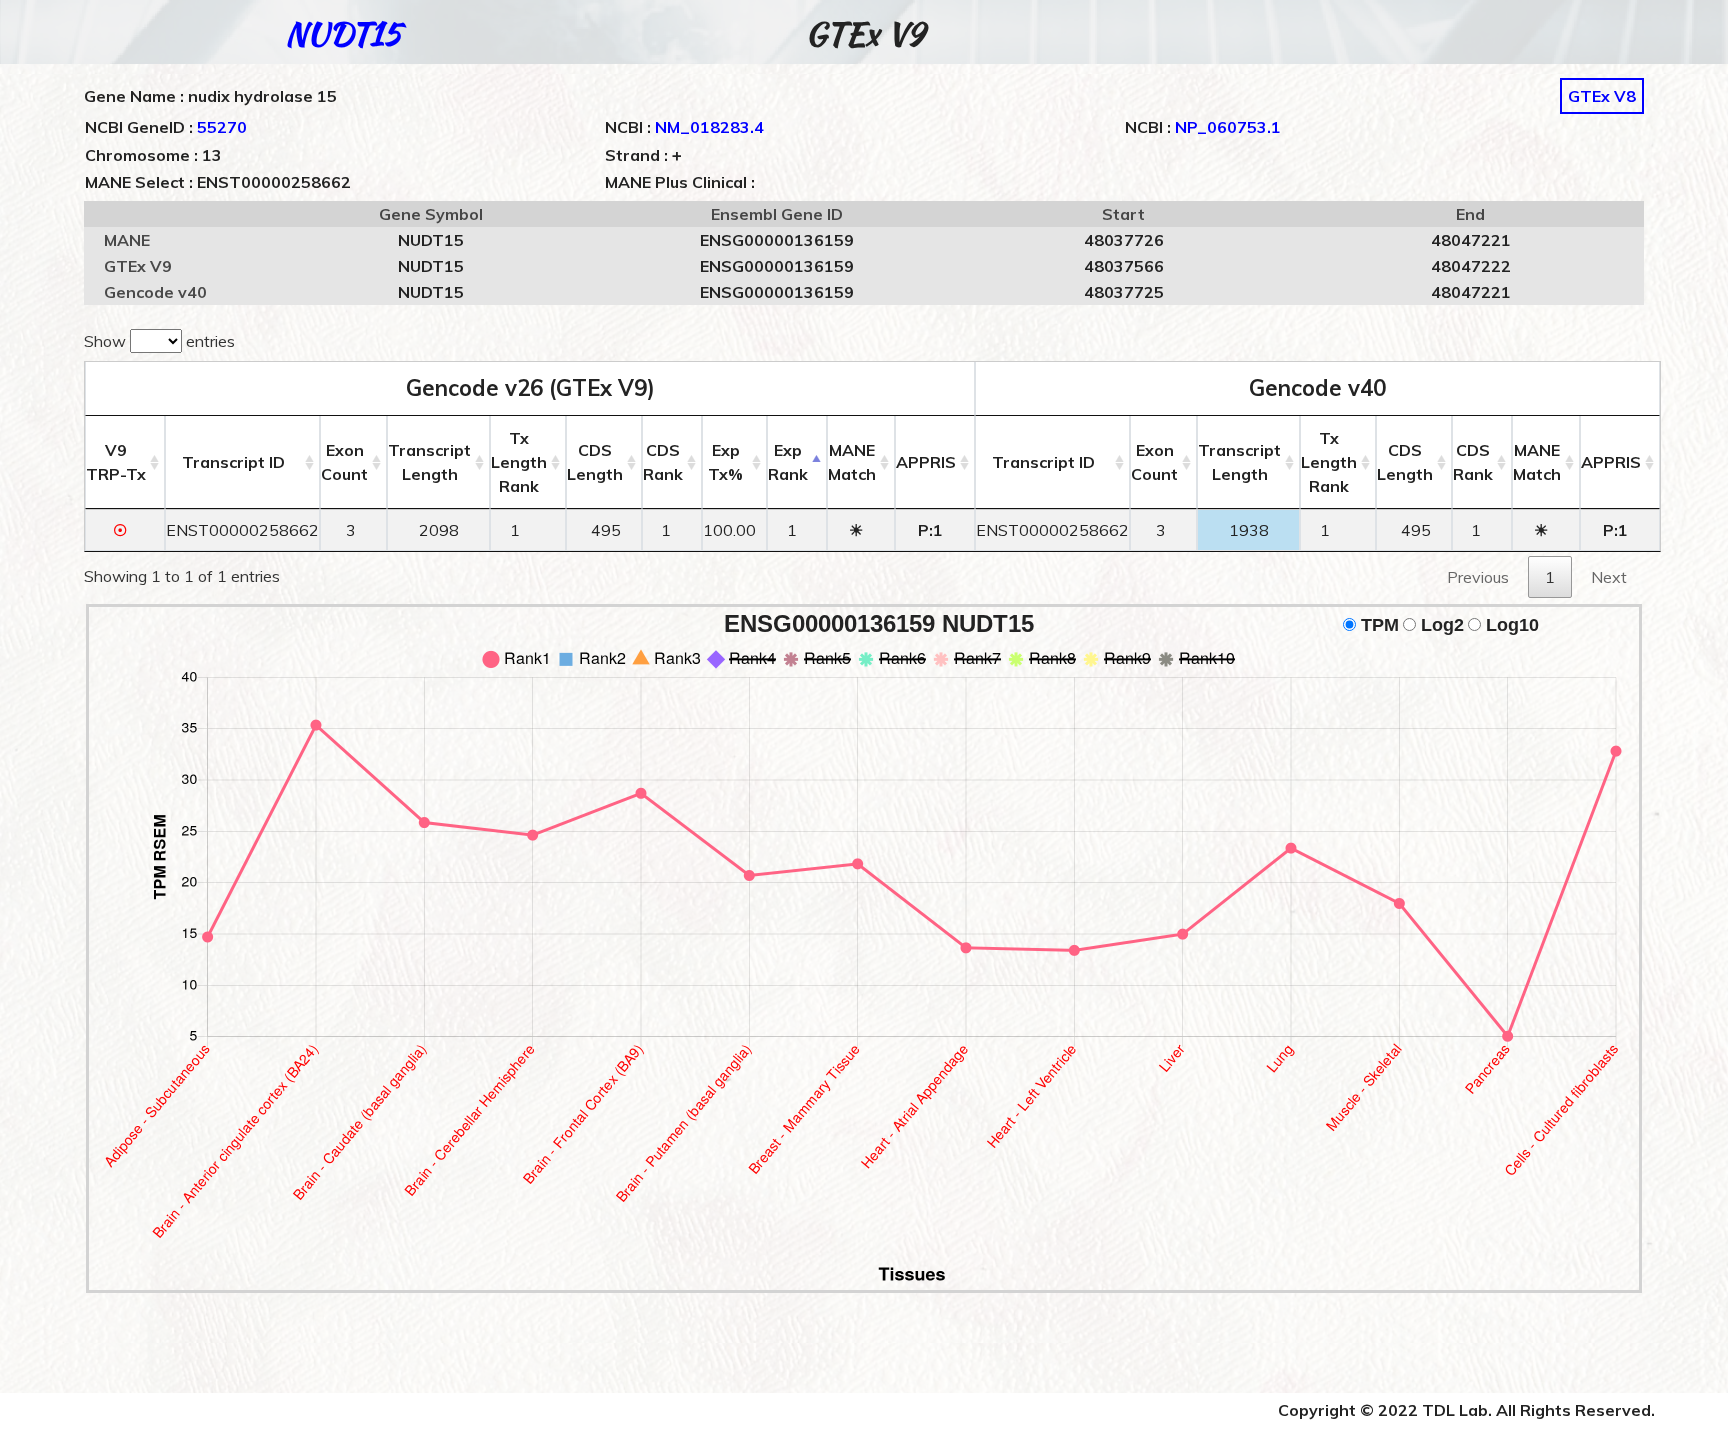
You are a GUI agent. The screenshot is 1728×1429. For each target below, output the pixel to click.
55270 (222, 127)
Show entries (159, 341)
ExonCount (344, 462)
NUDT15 (343, 33)
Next (1609, 577)
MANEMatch (852, 462)
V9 (116, 462)
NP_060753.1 (1228, 127)
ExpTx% (725, 462)
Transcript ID (233, 462)
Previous (1478, 577)
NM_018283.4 (709, 127)
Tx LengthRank (519, 462)
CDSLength (595, 462)
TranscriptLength (429, 462)
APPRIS (926, 462)
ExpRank (788, 462)
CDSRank (663, 462)
